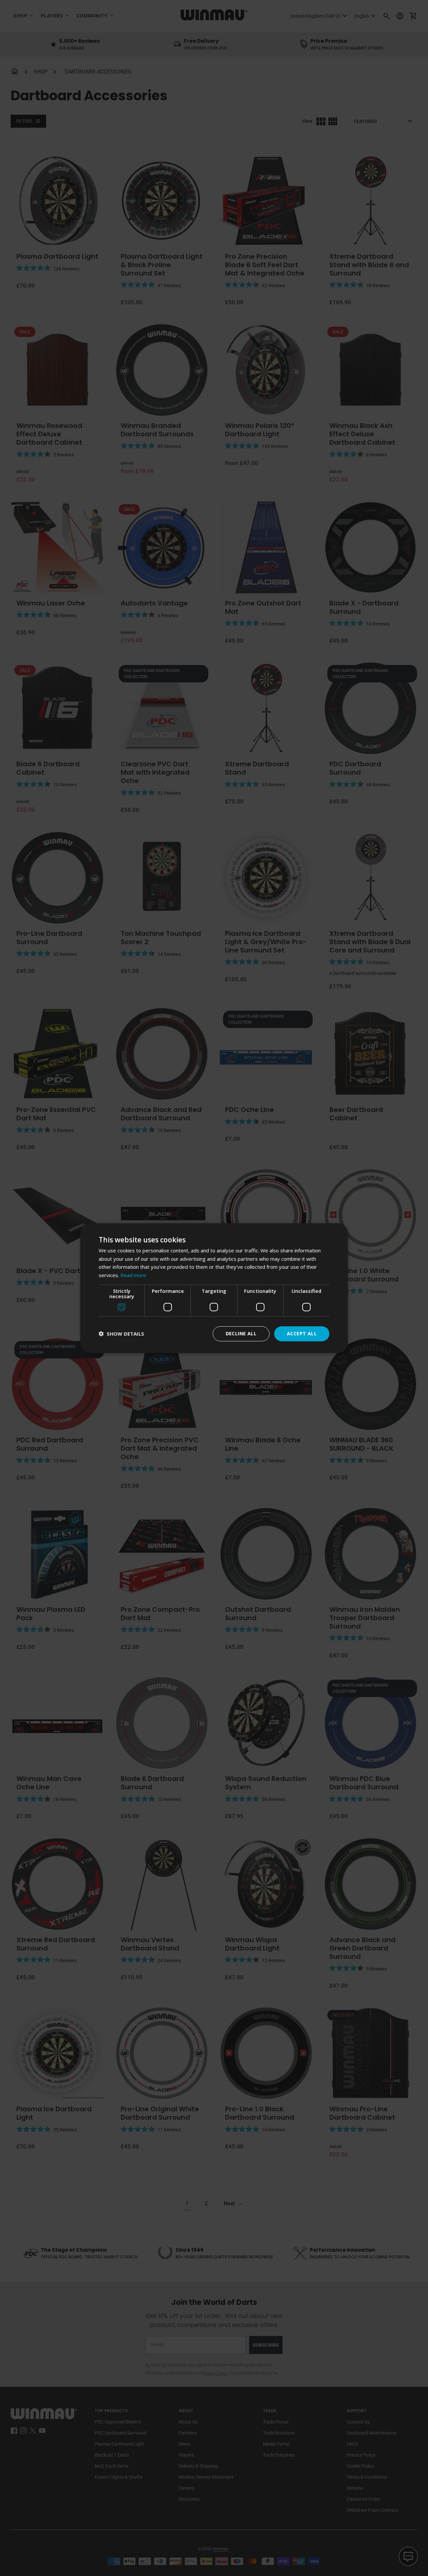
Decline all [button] (241, 1333)
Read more (133, 1275)
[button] (121, 1334)
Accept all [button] (302, 1333)
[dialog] (214, 1288)
